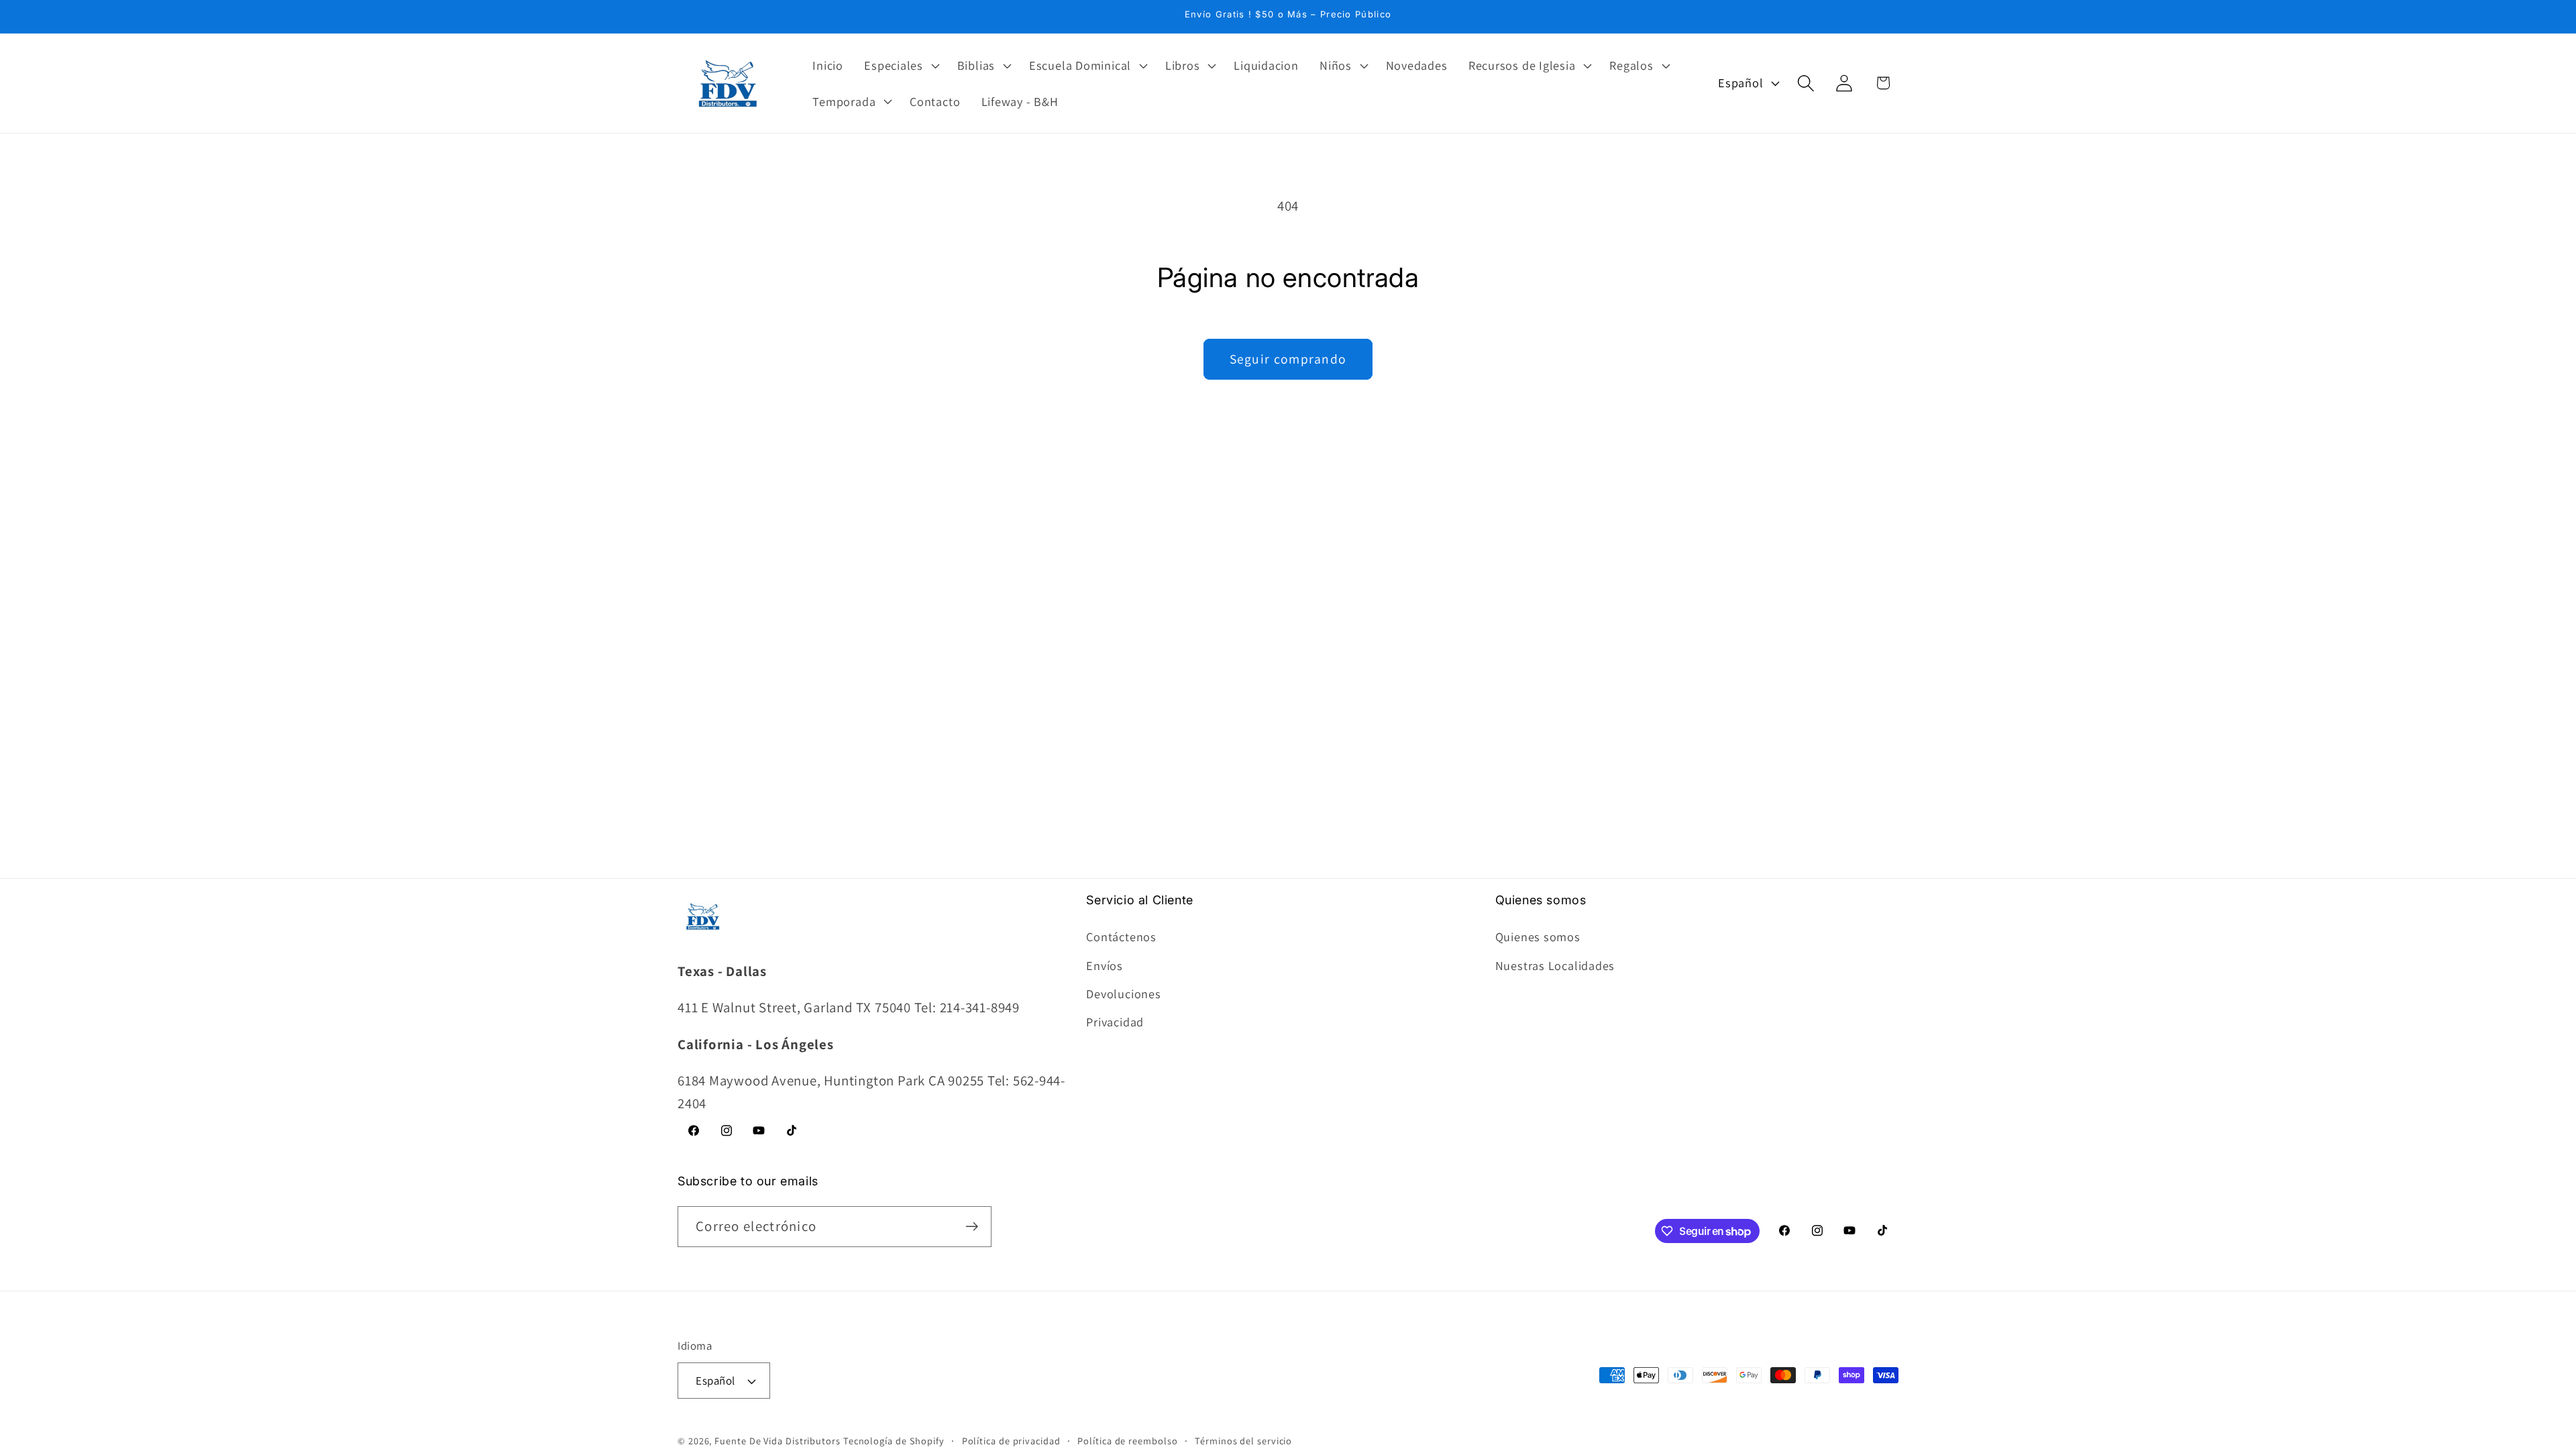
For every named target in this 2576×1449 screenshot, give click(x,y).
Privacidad (1115, 1022)
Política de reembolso (1127, 1441)
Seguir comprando (1288, 359)
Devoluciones (1123, 994)
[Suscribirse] (972, 1227)
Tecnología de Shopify (894, 1441)
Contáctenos (1121, 936)
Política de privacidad (1011, 1441)
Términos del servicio (1243, 1441)
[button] (901, 65)
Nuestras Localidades (1555, 965)
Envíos (1105, 965)
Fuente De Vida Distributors (777, 1441)
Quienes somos (1538, 936)
